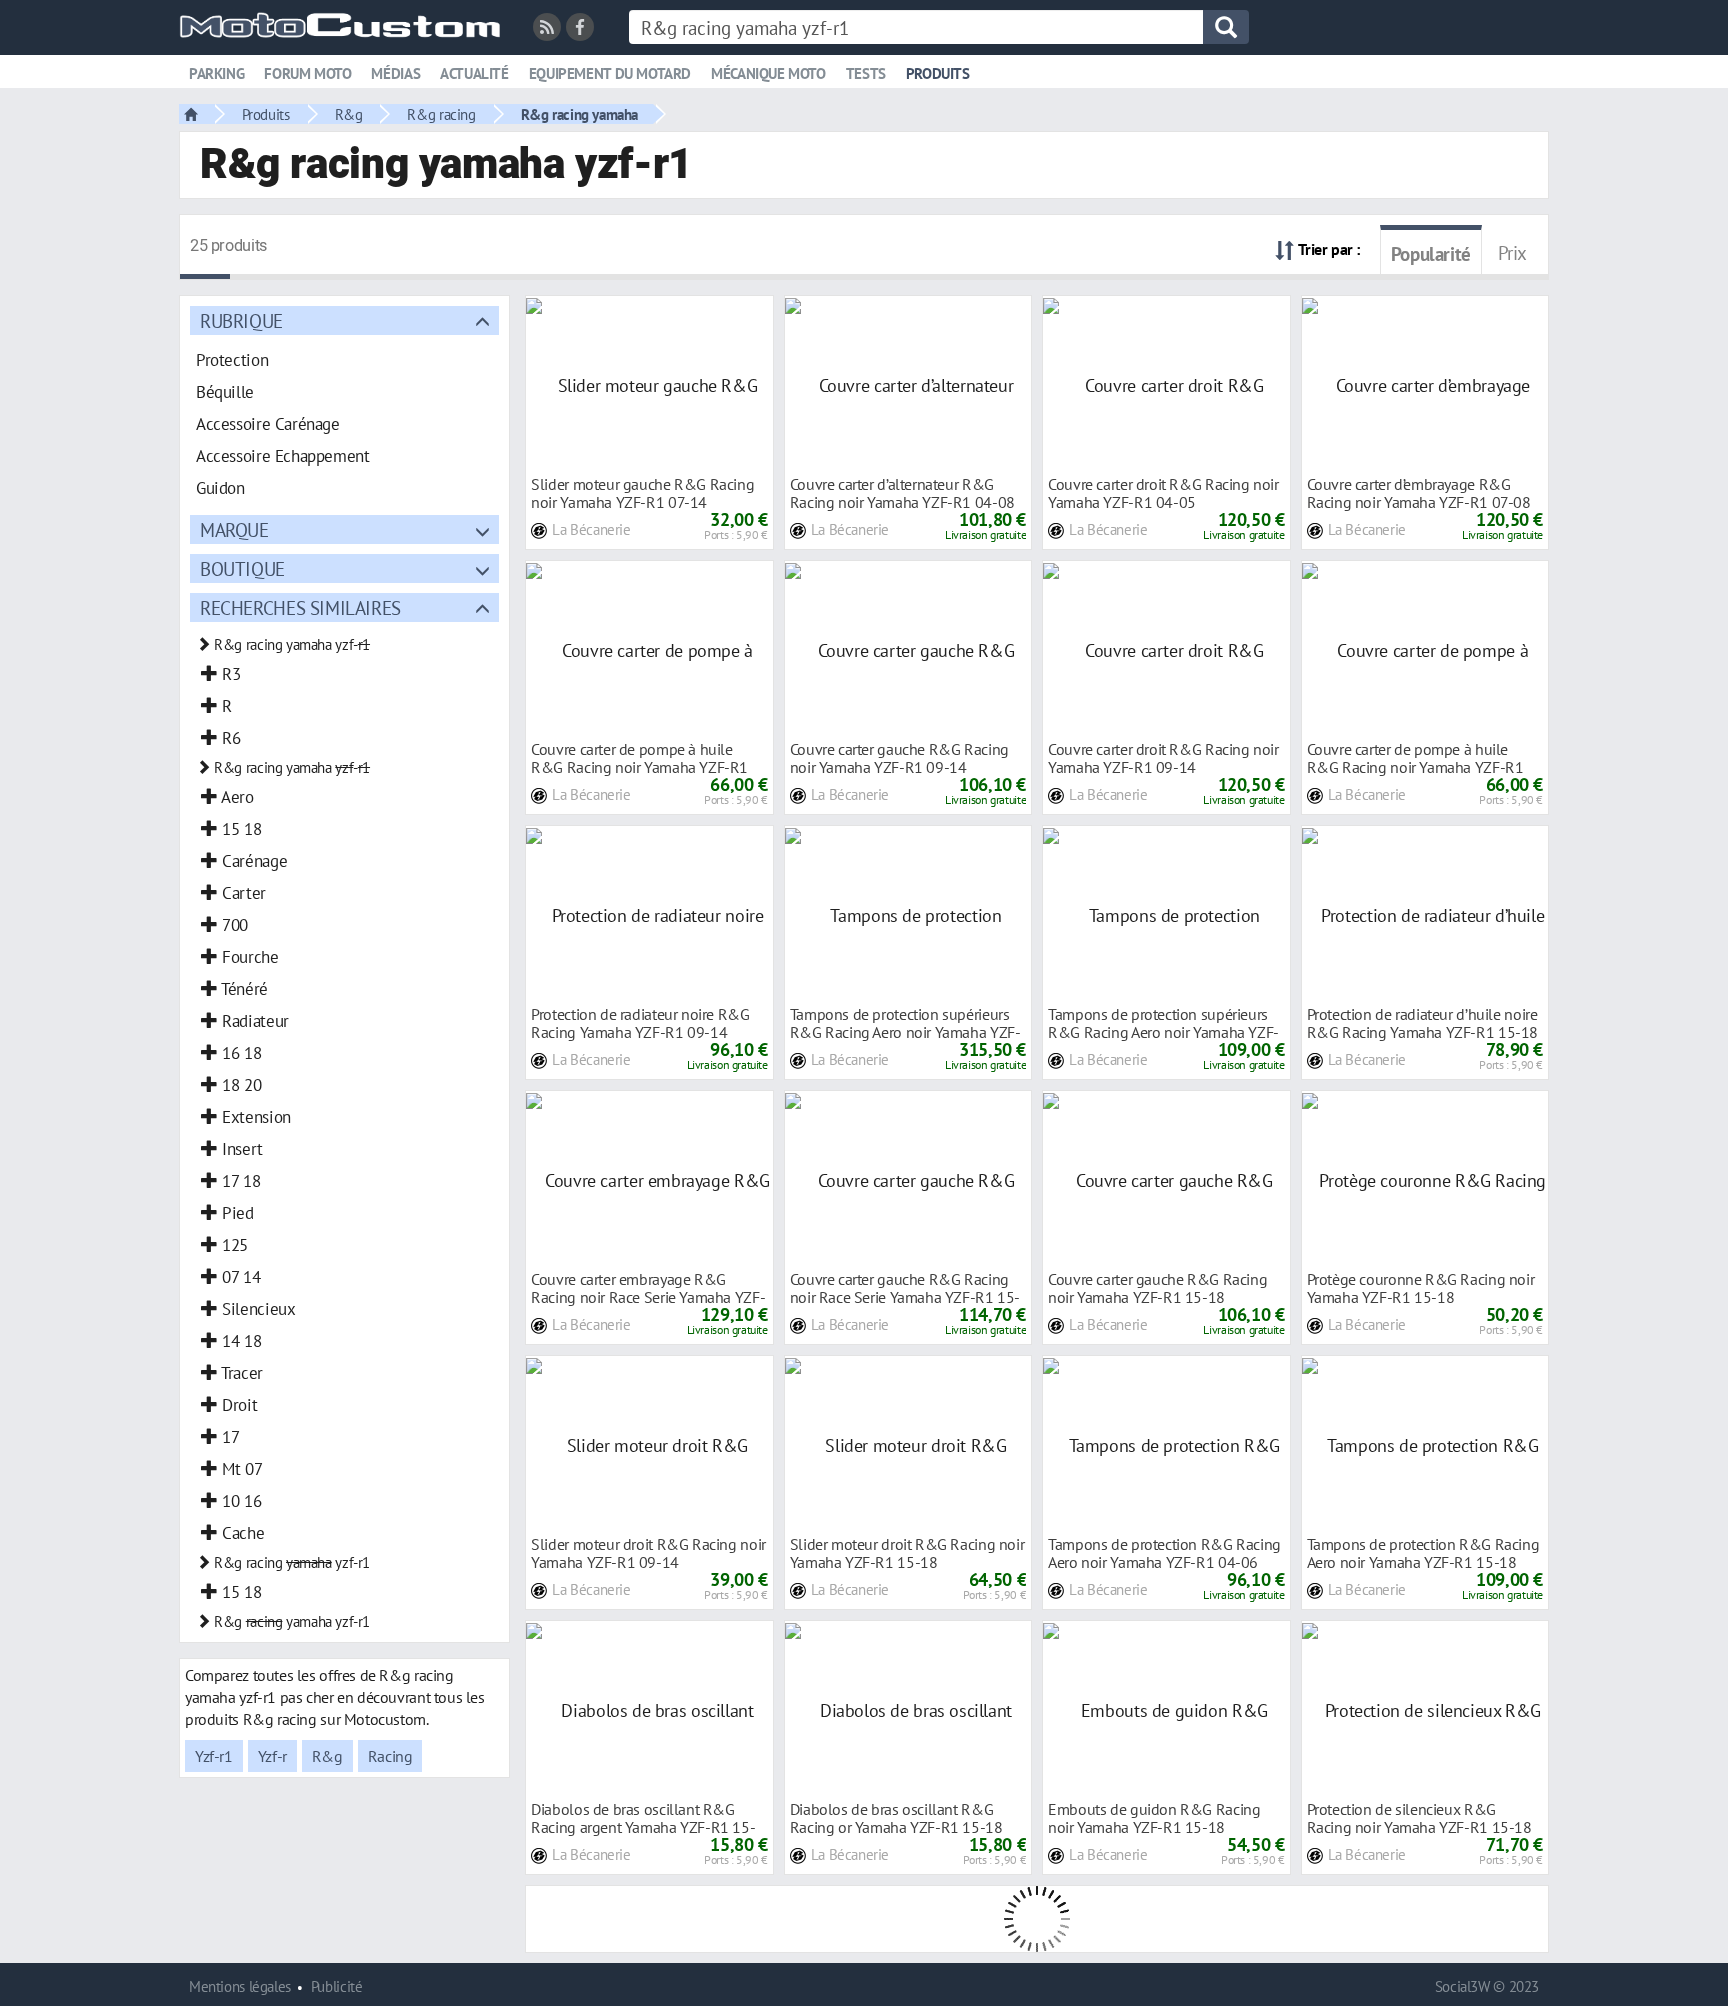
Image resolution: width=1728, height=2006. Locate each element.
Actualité (474, 73)
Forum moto (307, 73)
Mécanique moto (768, 73)
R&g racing (441, 114)
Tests (866, 73)
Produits (938, 73)
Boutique (242, 568)
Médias (395, 73)
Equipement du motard (610, 73)
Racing (390, 1756)
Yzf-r (272, 1756)
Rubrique (241, 320)
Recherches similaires (300, 607)
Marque (234, 529)
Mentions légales (240, 1986)
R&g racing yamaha (579, 114)
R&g (349, 114)
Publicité (337, 1986)
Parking (216, 73)
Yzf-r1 (214, 1756)
